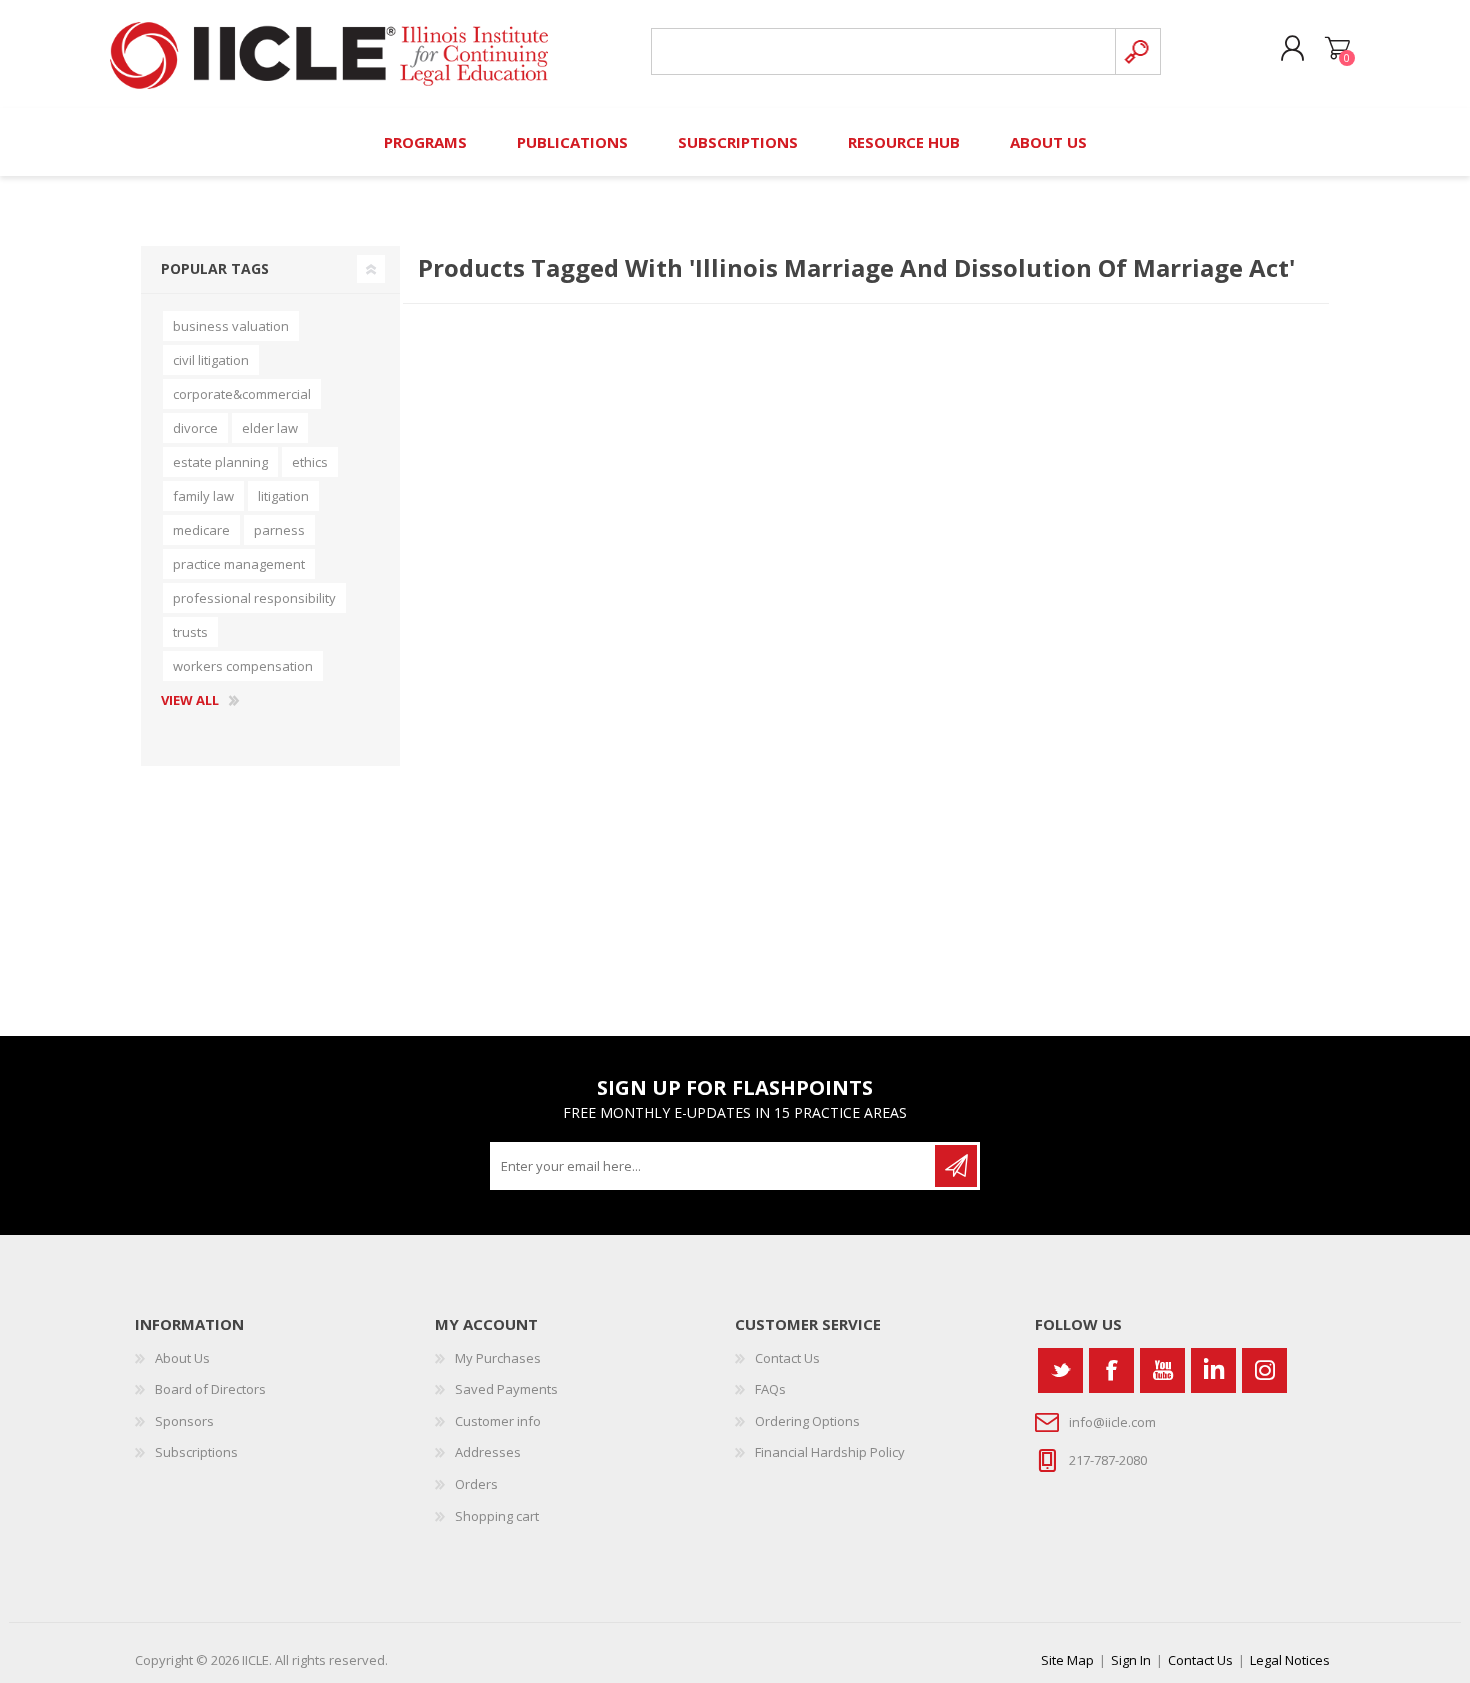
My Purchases (498, 1358)
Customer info (498, 1421)
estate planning (220, 462)
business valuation (231, 326)
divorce (195, 428)
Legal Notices (1290, 1660)
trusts (190, 632)
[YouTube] (1162, 1370)
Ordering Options (807, 1421)
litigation (283, 496)
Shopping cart (1337, 49)
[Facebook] (1111, 1370)
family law (203, 496)
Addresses (488, 1452)
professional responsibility (254, 598)
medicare (201, 530)
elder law (270, 428)
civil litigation (211, 360)
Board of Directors (210, 1389)
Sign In (1131, 1660)
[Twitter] (1060, 1370)
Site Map (1067, 1660)
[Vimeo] (1213, 1370)
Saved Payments (506, 1389)
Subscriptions (196, 1452)
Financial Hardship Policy (830, 1452)
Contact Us (787, 1358)
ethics (310, 462)
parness (279, 530)
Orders (476, 1484)
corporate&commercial (242, 394)
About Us (182, 1358)
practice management (239, 564)
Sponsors (184, 1421)
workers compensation (243, 666)
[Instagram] (1264, 1370)
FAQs (770, 1389)
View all (190, 701)
